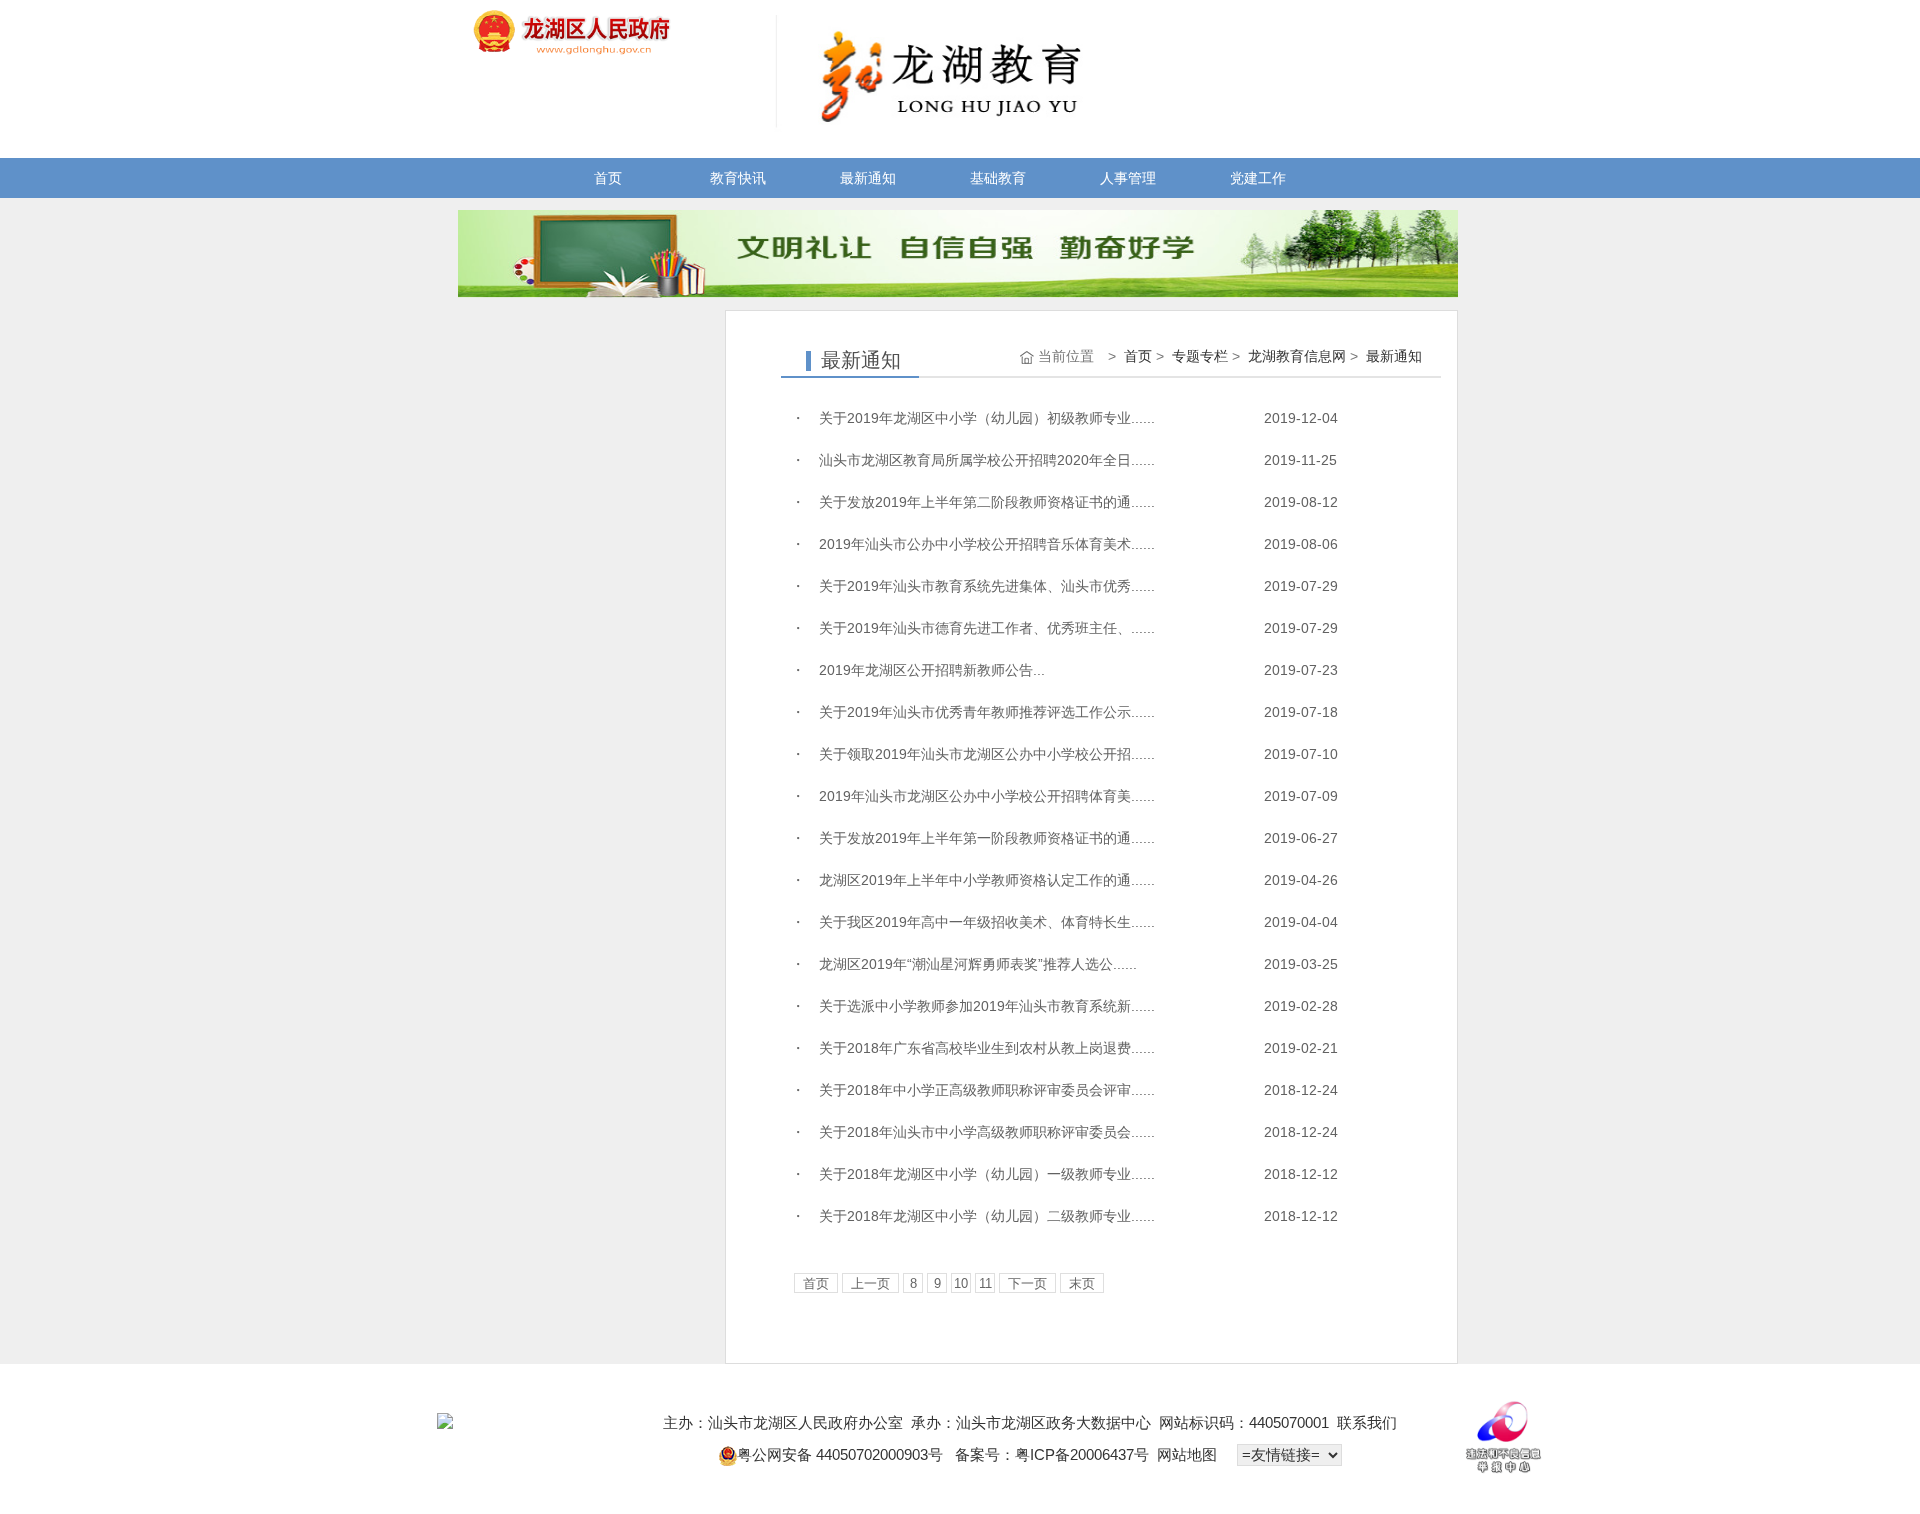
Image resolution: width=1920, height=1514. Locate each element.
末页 (1082, 1283)
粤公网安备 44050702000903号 (842, 1454)
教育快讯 (738, 178)
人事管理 (1128, 178)
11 (985, 1283)
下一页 (1027, 1283)
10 (961, 1283)
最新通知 (868, 178)
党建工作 (1258, 178)
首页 (608, 178)
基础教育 (998, 178)
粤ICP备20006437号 (1082, 1454)
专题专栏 (1200, 356)
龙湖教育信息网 (1297, 356)
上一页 (870, 1283)
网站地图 (1187, 1454)
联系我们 (1367, 1422)
